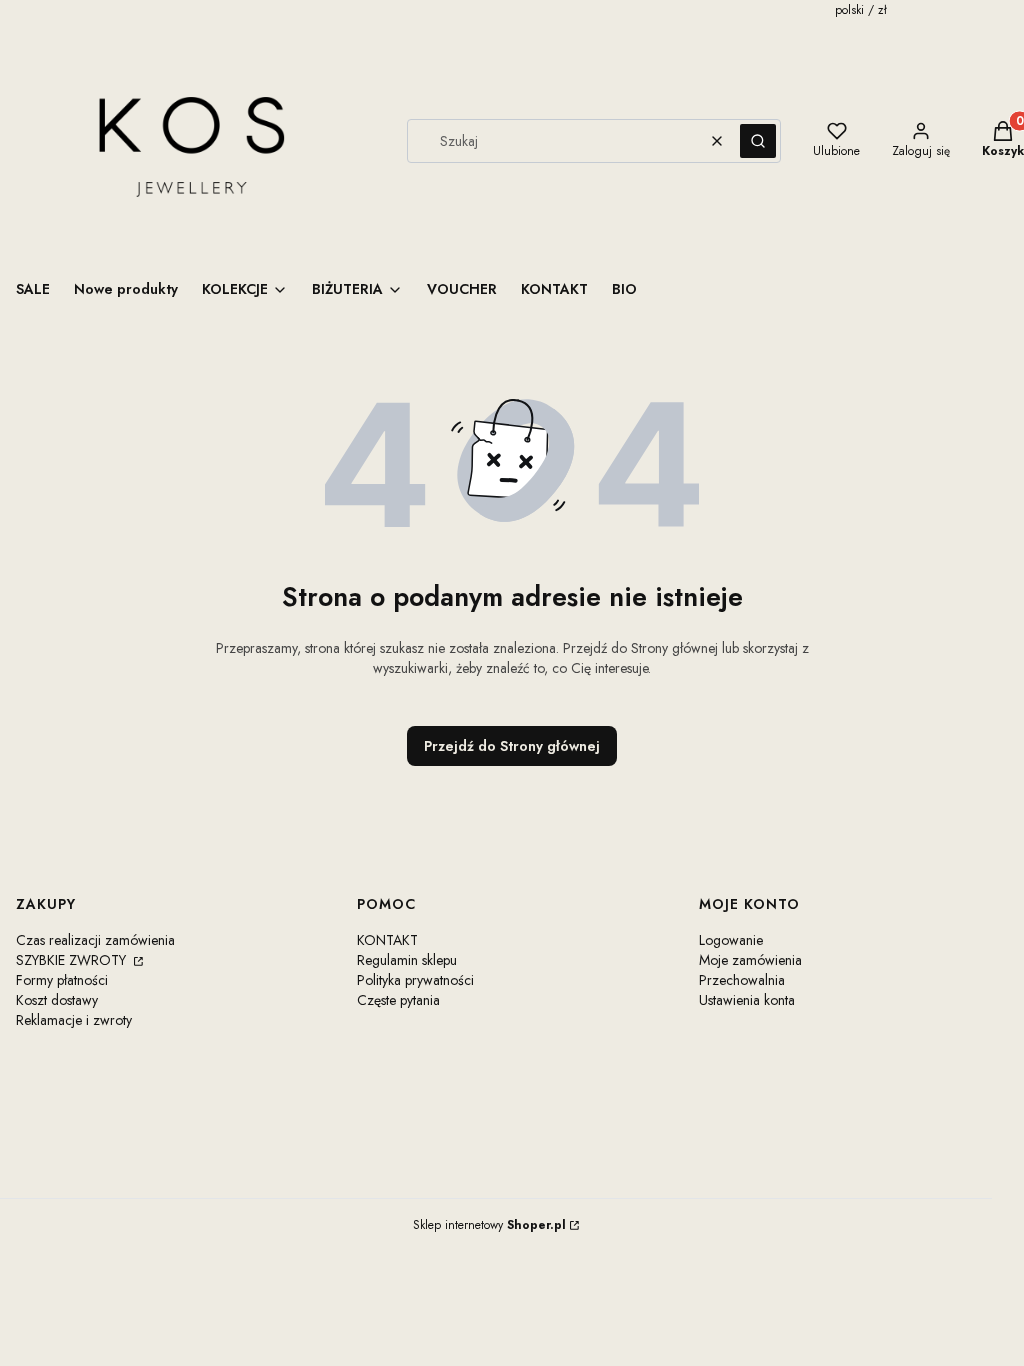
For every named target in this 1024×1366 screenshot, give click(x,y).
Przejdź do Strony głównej (512, 746)
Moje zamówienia (750, 960)
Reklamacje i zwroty (74, 1020)
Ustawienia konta (747, 1000)
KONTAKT (387, 940)
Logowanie (731, 940)
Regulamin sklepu (407, 960)
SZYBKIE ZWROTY (73, 960)
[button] (758, 141)
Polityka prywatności (415, 980)
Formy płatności (62, 980)
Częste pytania (398, 1000)
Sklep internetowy (489, 1225)
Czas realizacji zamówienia (95, 940)
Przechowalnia (742, 980)
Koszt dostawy (57, 1000)
